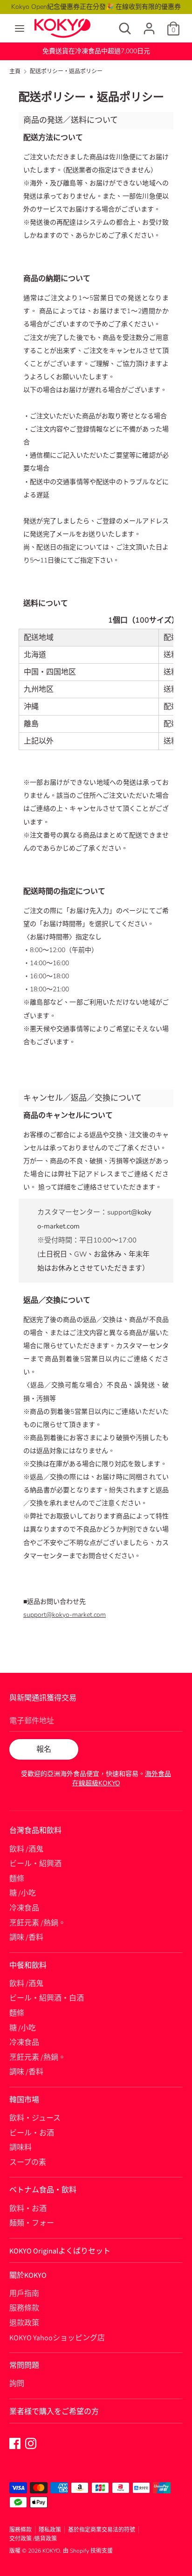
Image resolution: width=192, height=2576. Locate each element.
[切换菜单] (20, 28)
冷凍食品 (24, 1908)
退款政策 (24, 2323)
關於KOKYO (28, 2275)
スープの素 (28, 2162)
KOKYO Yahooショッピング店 (57, 2338)
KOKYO (51, 2551)
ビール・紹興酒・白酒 (47, 1998)
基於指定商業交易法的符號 (102, 2530)
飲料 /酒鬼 (26, 1849)
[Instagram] (31, 2443)
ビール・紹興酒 (35, 1864)
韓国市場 (24, 2100)
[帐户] (149, 25)
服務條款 (24, 2308)
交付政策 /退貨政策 (33, 2539)
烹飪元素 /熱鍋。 (38, 1923)
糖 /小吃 (23, 1893)
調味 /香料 (26, 1937)
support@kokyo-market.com (65, 1615)
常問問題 (24, 2365)
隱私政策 (50, 2530)
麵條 (17, 1879)
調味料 (21, 2148)
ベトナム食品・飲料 (43, 2190)
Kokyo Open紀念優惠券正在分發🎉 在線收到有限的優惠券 (96, 7)
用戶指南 (24, 2294)
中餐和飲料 (28, 1965)
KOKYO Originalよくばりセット (60, 2251)
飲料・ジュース (35, 2118)
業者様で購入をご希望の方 (54, 2412)
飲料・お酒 (28, 2209)
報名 (44, 1749)
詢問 (17, 2384)
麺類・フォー (32, 2223)
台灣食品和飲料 (35, 1831)
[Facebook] (15, 2443)
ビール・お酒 (32, 2133)
